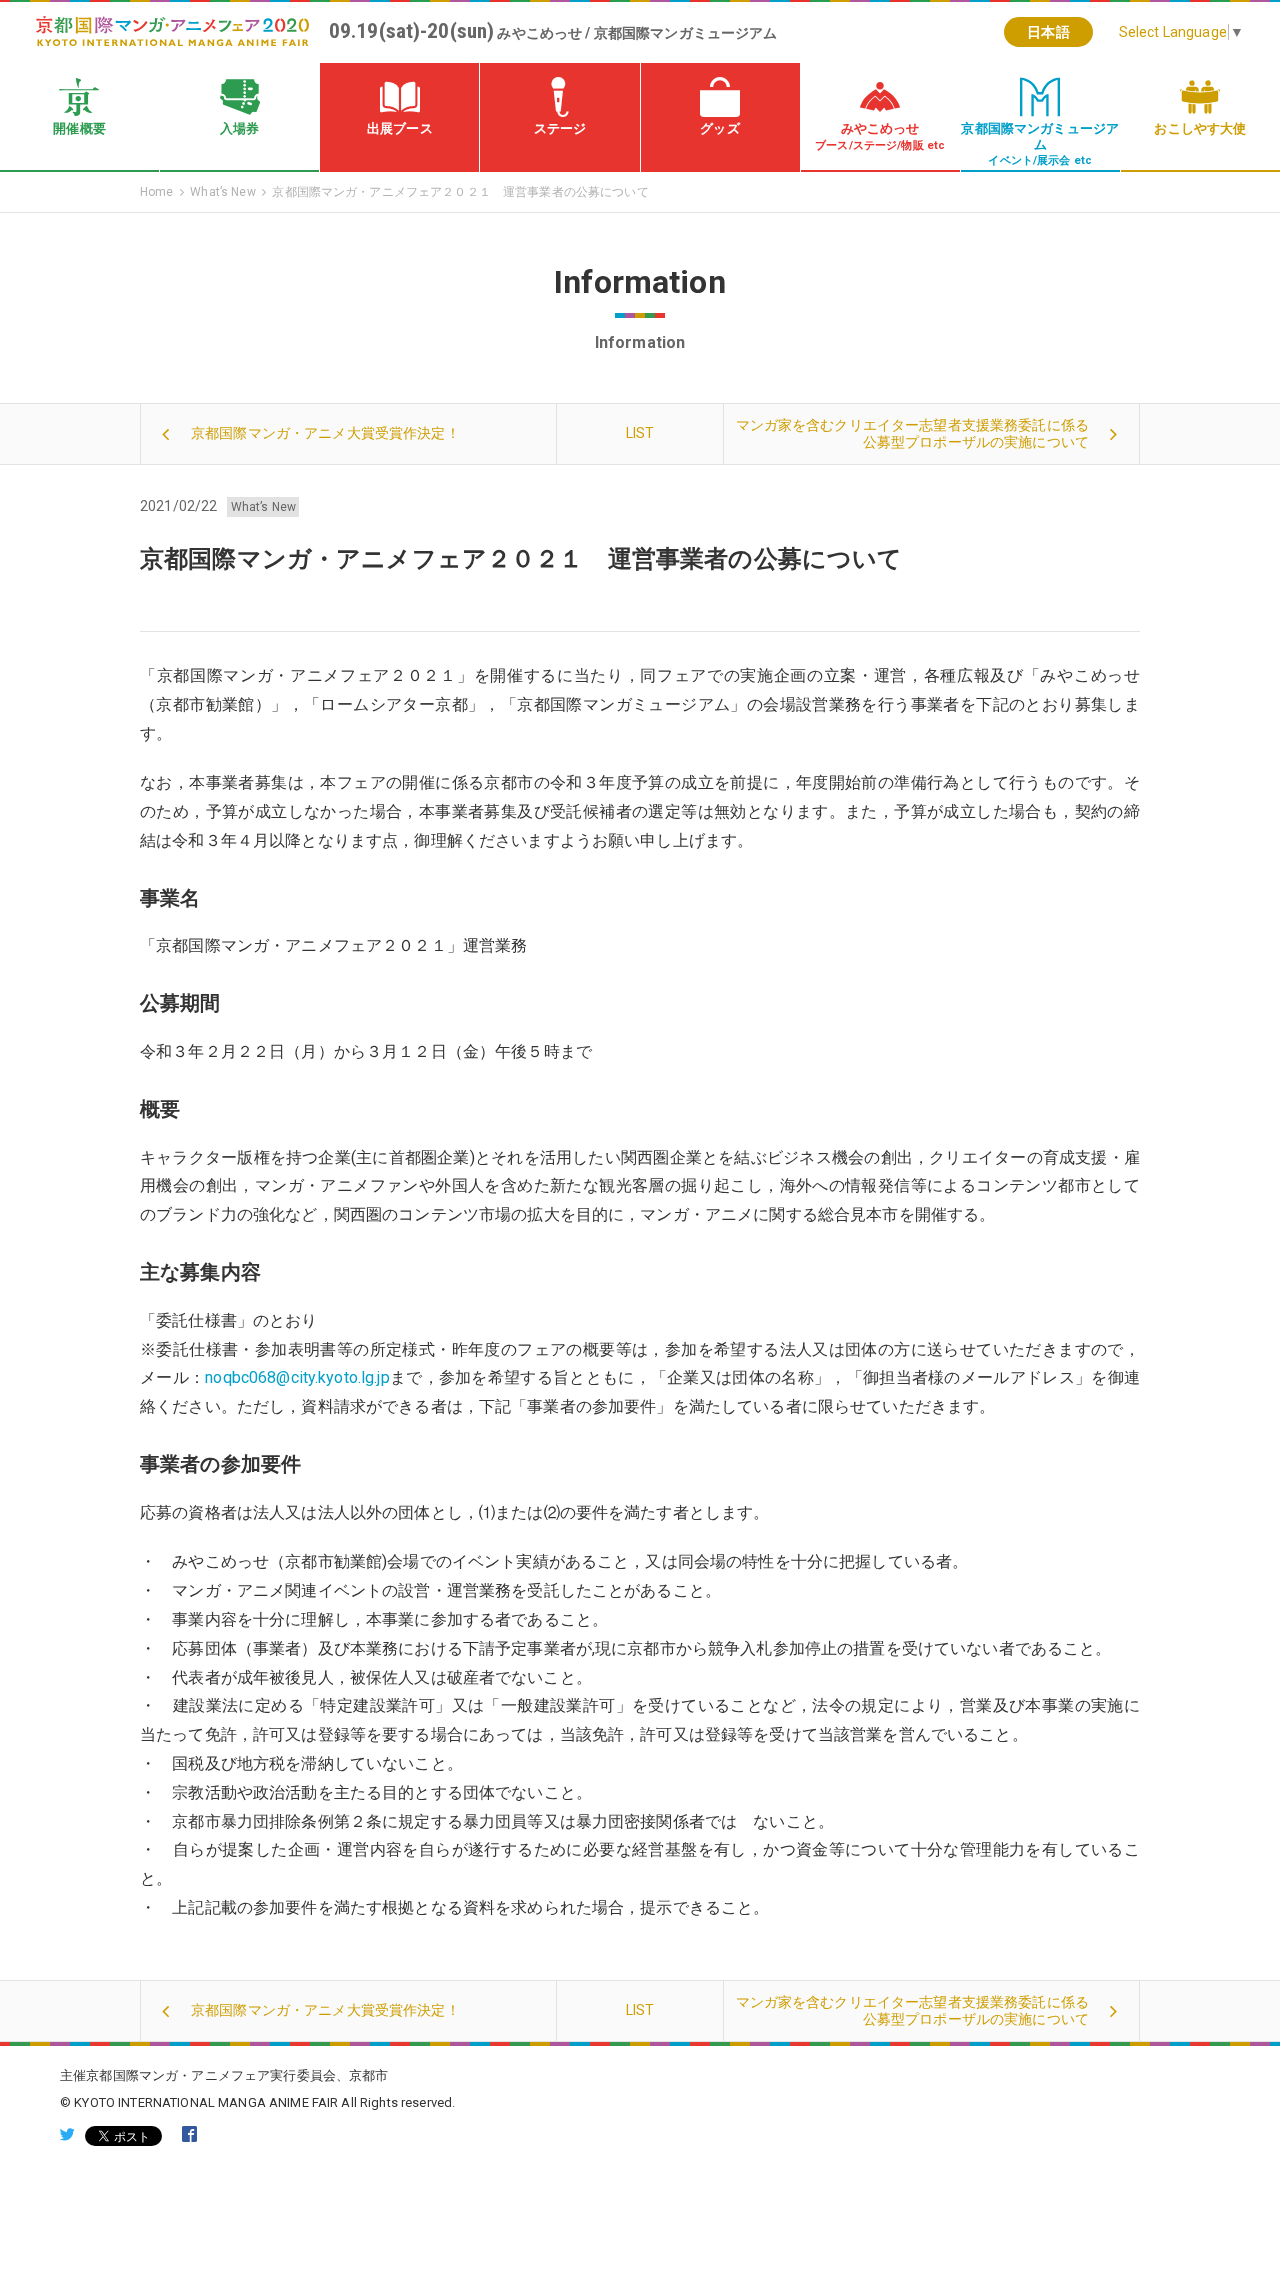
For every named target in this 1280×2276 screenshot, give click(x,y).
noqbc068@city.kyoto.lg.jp (297, 1377)
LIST (640, 433)
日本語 (1048, 32)
